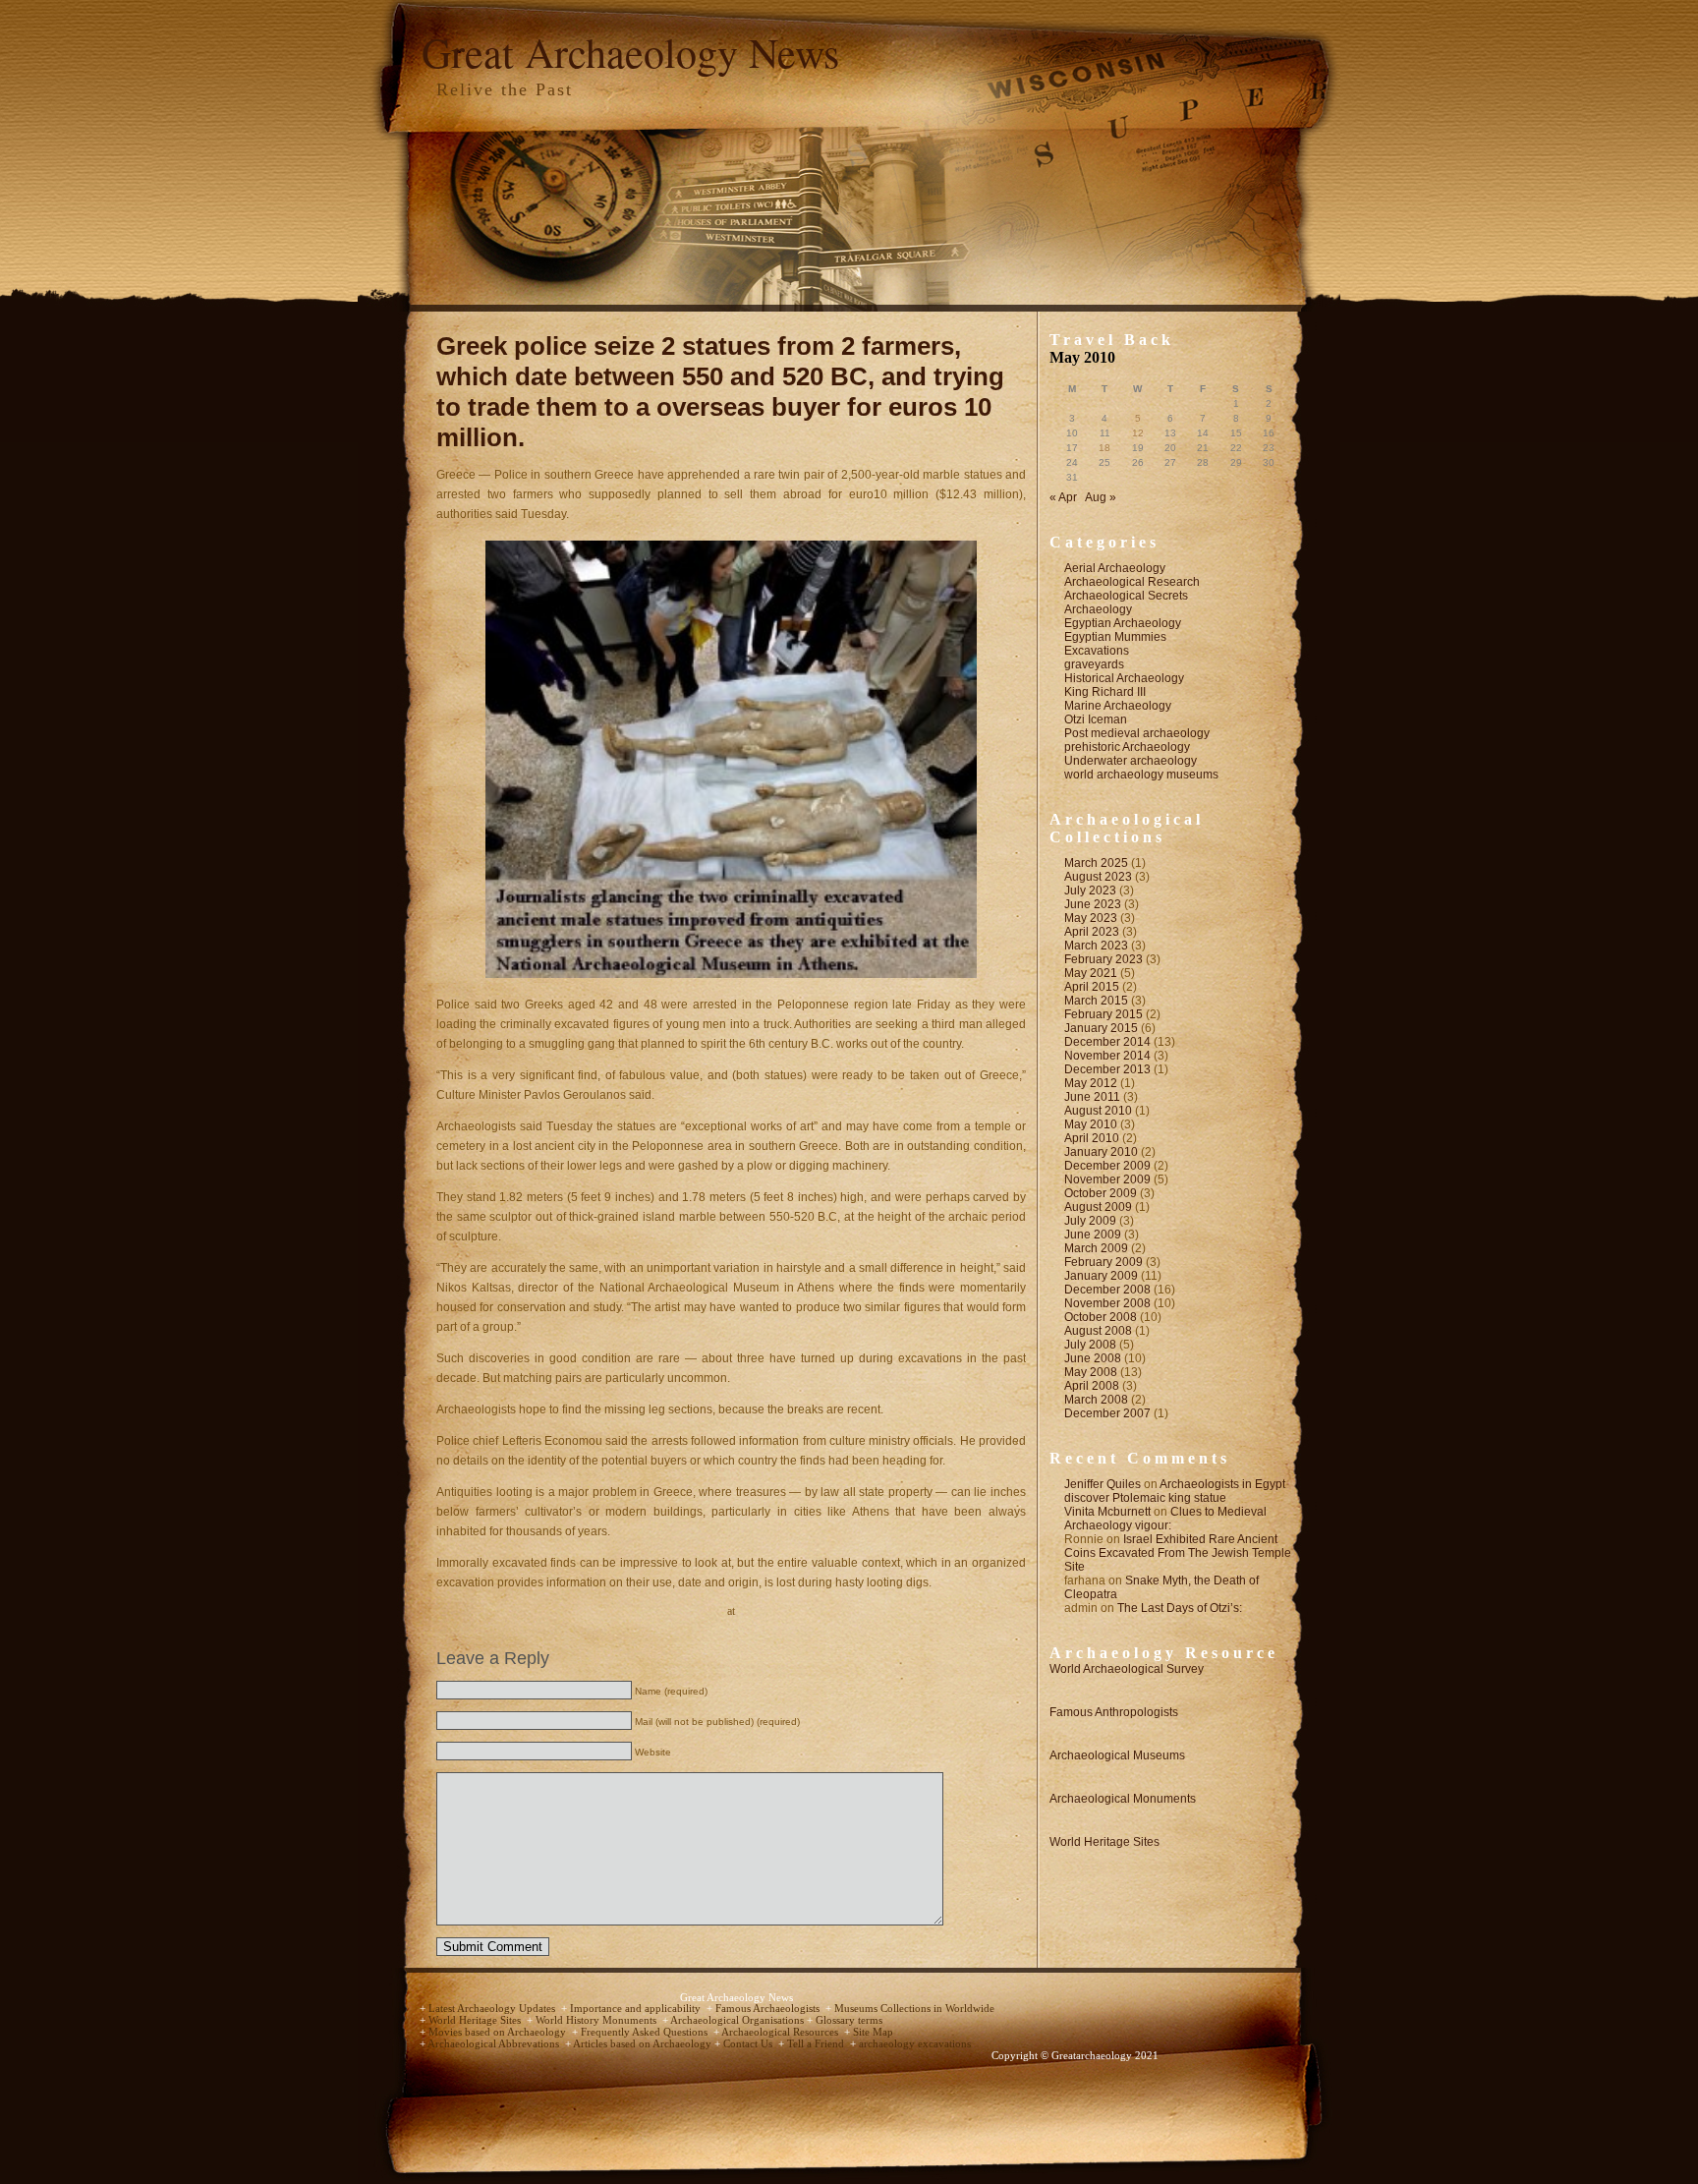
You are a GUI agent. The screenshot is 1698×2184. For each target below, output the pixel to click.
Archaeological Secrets (1126, 596)
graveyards (1094, 664)
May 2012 (1091, 1083)
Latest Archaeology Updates (493, 2009)
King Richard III (1105, 692)
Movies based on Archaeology (499, 2032)
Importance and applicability (637, 2009)
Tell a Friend (817, 2044)
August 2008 (1098, 1331)
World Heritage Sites (1104, 1842)
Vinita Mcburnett (1107, 1512)
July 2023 (1090, 891)
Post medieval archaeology (1137, 733)
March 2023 (1096, 946)
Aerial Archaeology (1115, 568)
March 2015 (1096, 1001)
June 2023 (1093, 904)
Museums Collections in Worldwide (914, 2009)
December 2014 (1107, 1042)
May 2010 (1091, 1124)
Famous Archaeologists (769, 2009)
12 (1138, 433)
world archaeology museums (1141, 775)
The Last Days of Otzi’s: (1180, 1608)
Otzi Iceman (1096, 719)
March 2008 (1096, 1400)
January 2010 (1101, 1152)
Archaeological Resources (781, 2032)
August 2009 (1098, 1207)
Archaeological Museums (1117, 1755)
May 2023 (1091, 918)
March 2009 (1096, 1248)
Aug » (1101, 497)
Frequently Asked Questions (646, 2032)
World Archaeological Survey (1127, 1669)
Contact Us (749, 2044)
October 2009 (1101, 1193)
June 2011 (1092, 1097)
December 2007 (1107, 1413)
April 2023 (1092, 932)
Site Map (873, 2032)
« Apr (1063, 497)
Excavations (1097, 651)
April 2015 (1092, 987)
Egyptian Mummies (1115, 637)
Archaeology (1098, 609)
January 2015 (1101, 1028)
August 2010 (1098, 1111)
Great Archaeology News (630, 52)
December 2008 (1107, 1290)
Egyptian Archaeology (1123, 623)
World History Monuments (597, 2020)
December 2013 (1107, 1069)
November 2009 (1107, 1179)
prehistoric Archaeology (1127, 747)
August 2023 (1098, 877)
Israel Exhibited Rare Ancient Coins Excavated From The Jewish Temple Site (1178, 1553)
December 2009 (1107, 1166)
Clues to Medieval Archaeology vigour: (1165, 1519)
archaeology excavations (915, 2044)
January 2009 (1101, 1276)
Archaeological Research (1132, 582)
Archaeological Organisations (738, 2020)
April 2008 (1092, 1386)
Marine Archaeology (1118, 706)
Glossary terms (849, 2020)
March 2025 (1096, 863)
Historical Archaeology (1124, 678)
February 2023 (1104, 959)
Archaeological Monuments (1123, 1799)
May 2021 (1091, 973)
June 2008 (1093, 1358)
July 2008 (1090, 1345)
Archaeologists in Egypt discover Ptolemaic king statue (1175, 1491)
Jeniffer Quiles (1103, 1484)
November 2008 (1107, 1303)
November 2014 (1107, 1056)
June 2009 (1093, 1235)
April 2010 (1092, 1138)
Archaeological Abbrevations (495, 2044)
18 (1104, 448)
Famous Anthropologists (1114, 1712)
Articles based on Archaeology (644, 2044)
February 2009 (1104, 1262)
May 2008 (1091, 1372)
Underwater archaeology (1131, 761)
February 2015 (1104, 1014)
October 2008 (1101, 1317)
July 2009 (1090, 1221)
